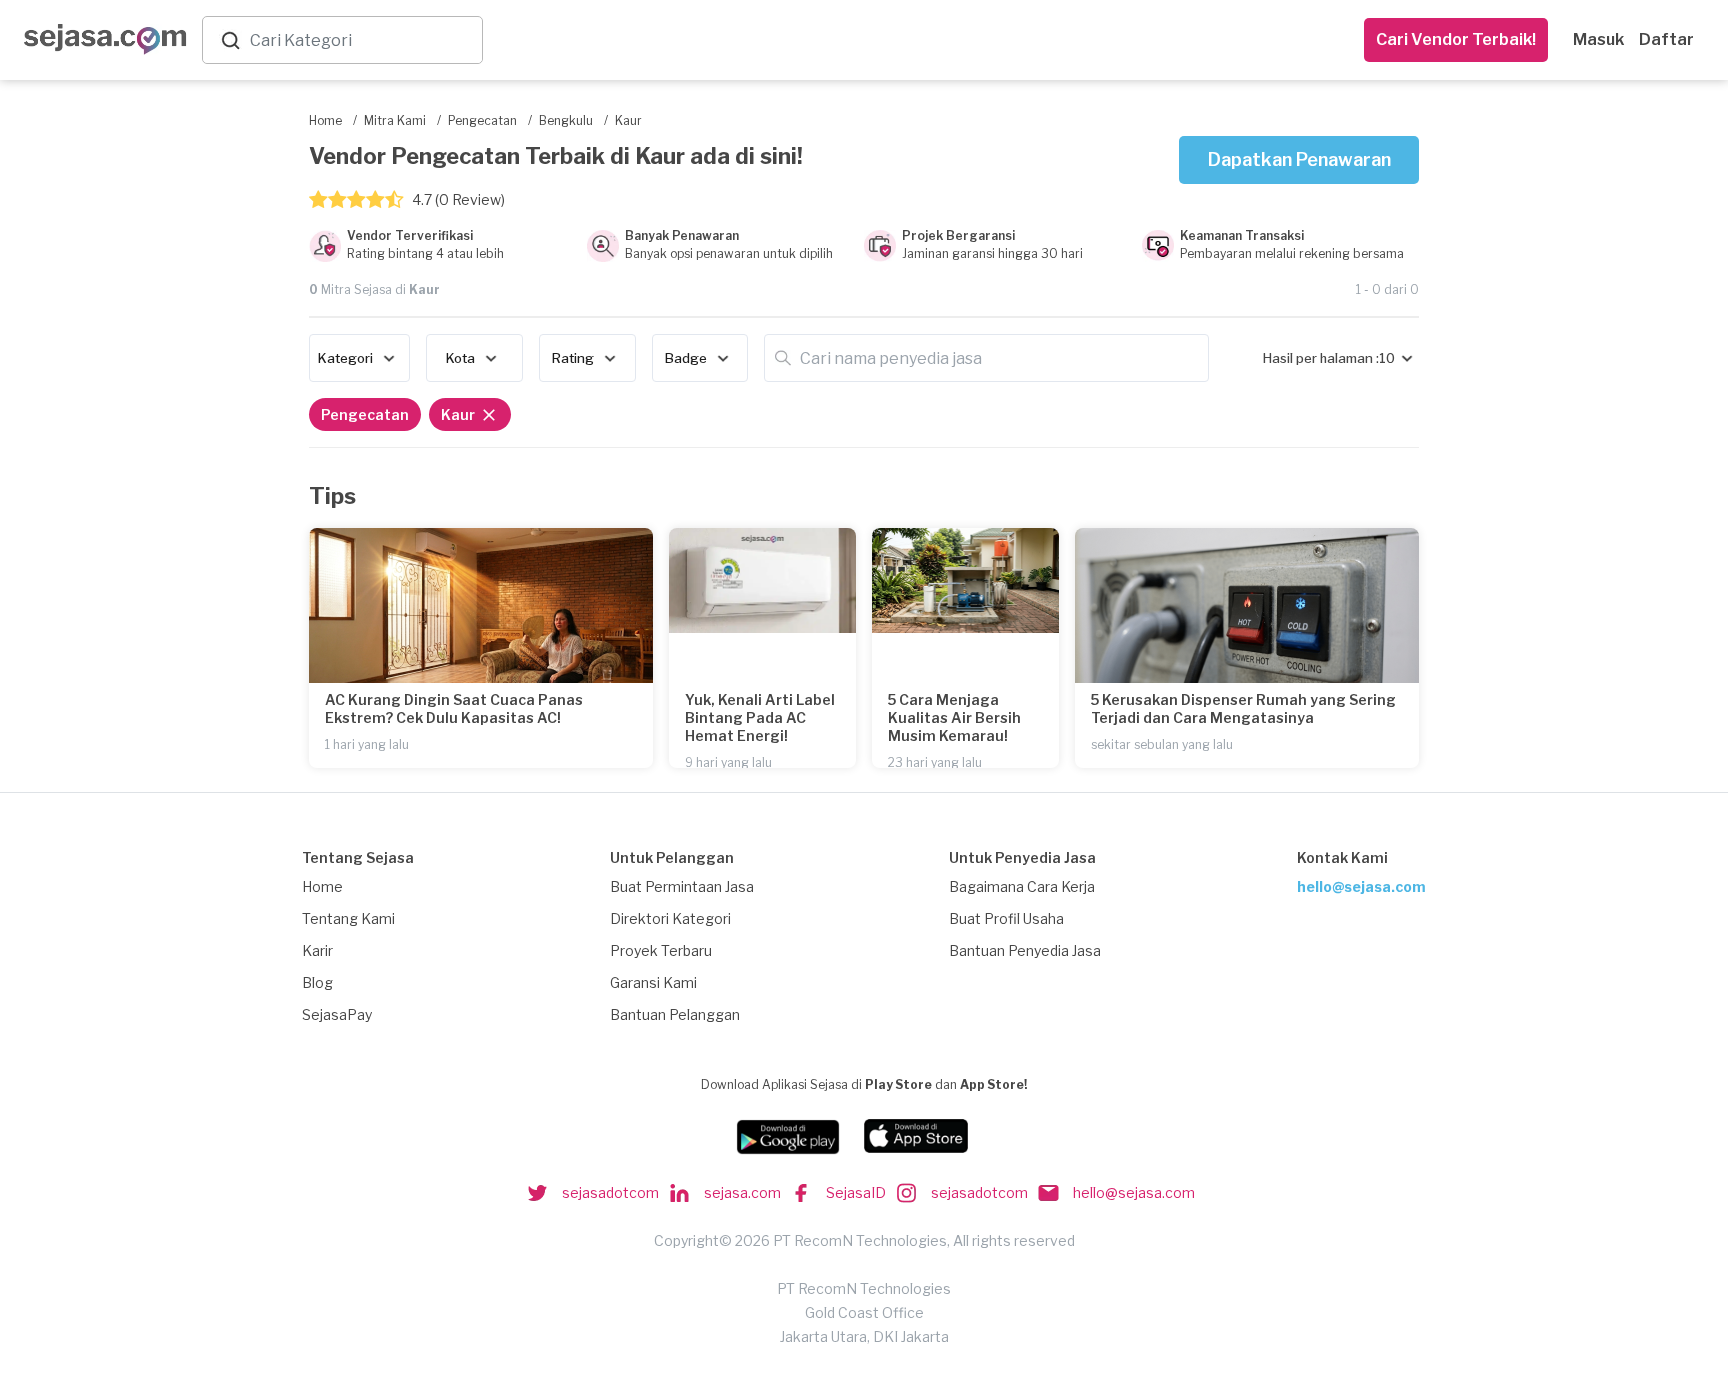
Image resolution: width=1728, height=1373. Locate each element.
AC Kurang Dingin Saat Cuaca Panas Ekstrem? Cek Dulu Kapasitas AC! (454, 708)
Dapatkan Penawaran (1299, 159)
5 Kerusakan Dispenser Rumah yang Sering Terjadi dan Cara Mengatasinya (1243, 708)
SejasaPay (337, 1014)
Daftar (1666, 39)
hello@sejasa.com (1361, 886)
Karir (317, 950)
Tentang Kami (348, 918)
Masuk (1598, 39)
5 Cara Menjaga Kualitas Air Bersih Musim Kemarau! (954, 717)
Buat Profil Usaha (1006, 918)
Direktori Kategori (670, 918)
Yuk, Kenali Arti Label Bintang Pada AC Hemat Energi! (760, 717)
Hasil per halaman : (1321, 358)
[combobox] (362, 40)
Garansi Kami (653, 982)
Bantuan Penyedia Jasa (1025, 950)
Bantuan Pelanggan (675, 1014)
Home (322, 886)
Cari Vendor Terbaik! (1456, 39)
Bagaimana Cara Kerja (1022, 886)
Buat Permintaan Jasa (682, 886)
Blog (317, 982)
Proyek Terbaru (661, 950)
